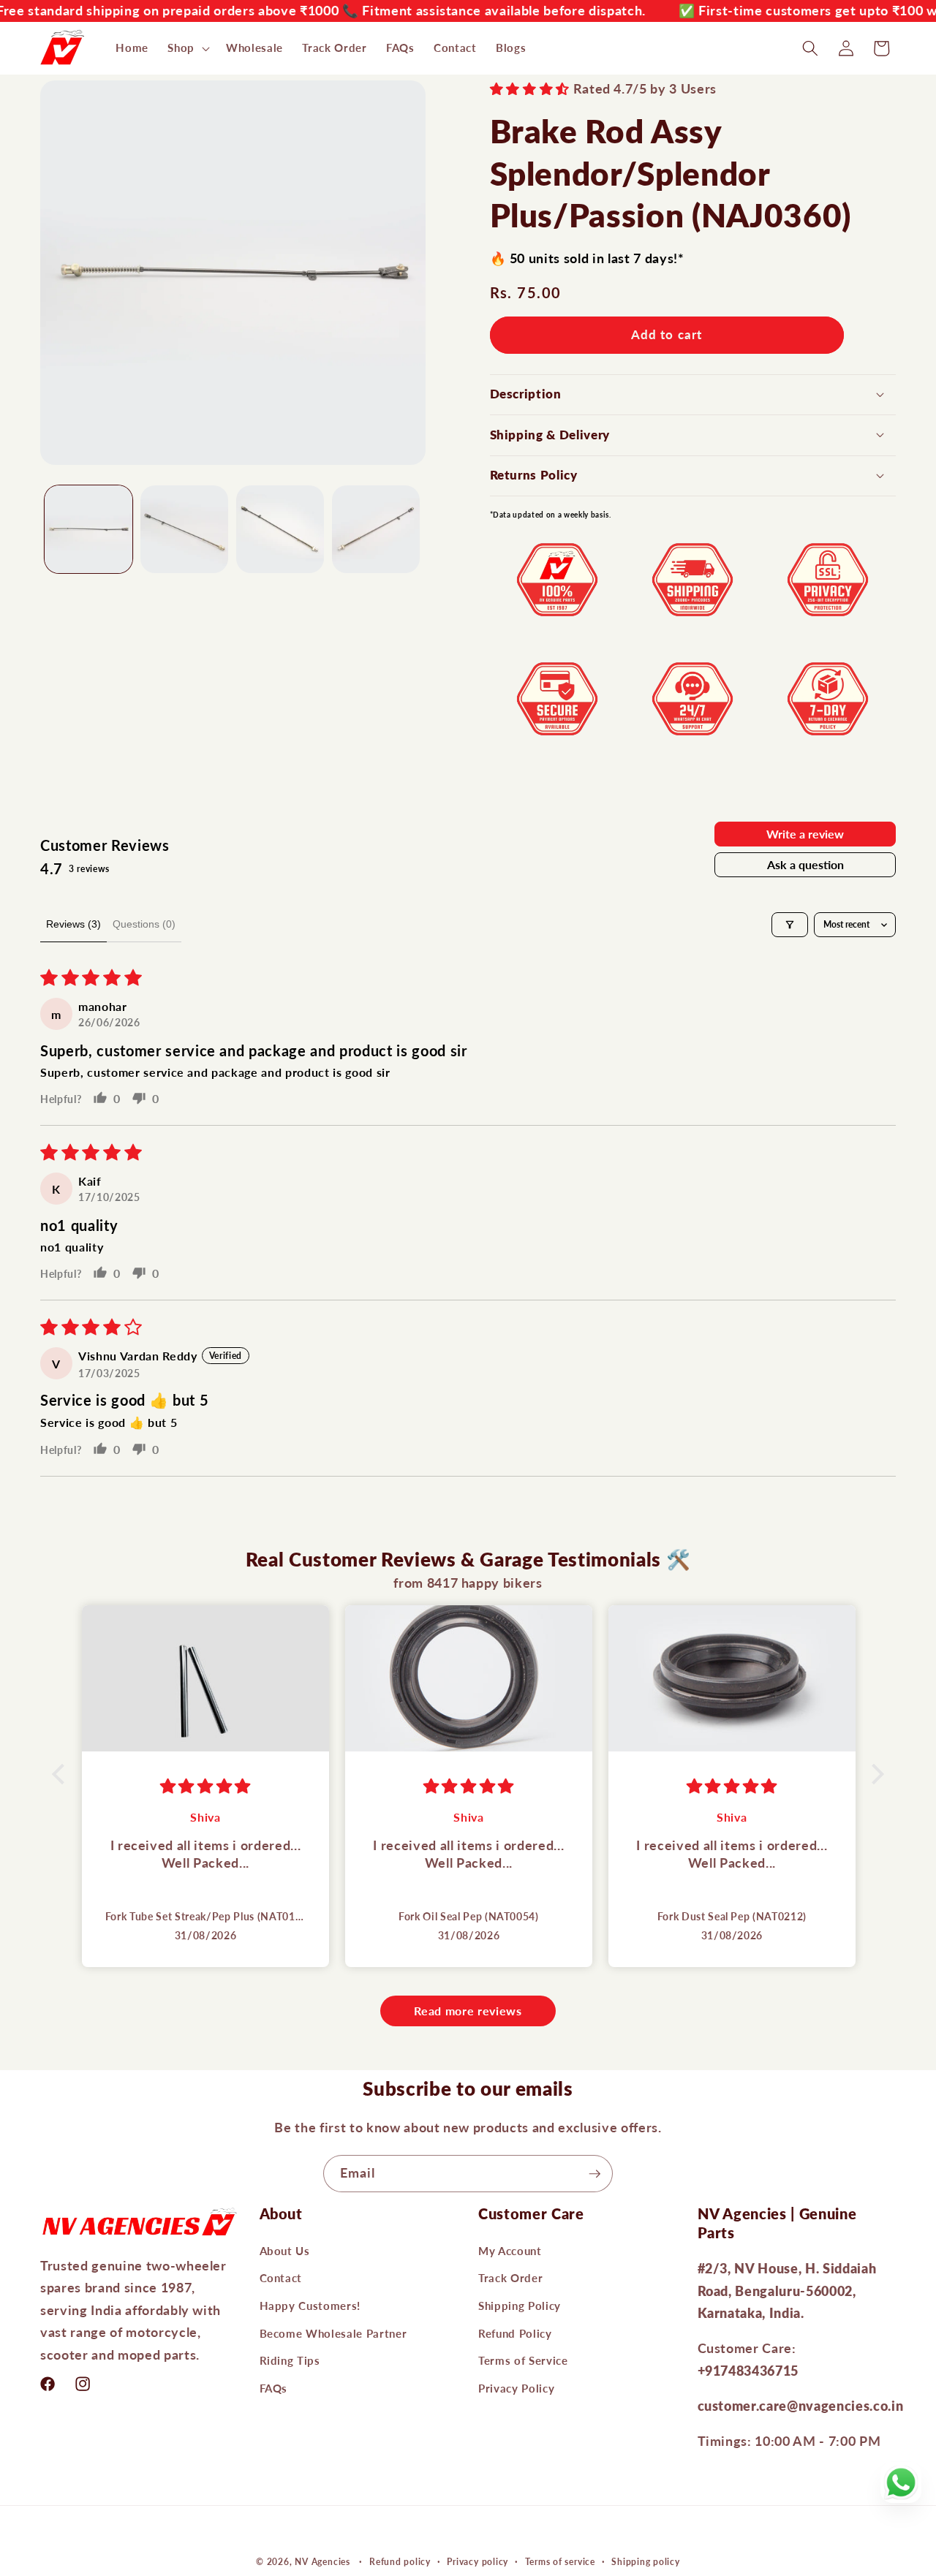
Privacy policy (478, 2562)
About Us (285, 2251)
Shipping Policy (520, 2306)
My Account (510, 2251)
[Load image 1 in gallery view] (88, 529)
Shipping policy (646, 2562)
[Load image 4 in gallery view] (376, 529)
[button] (187, 48)
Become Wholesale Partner (333, 2333)
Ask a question (805, 864)
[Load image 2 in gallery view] (184, 529)
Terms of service (560, 2562)
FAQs (274, 2388)
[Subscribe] (595, 2174)
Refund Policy (515, 2333)
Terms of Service (523, 2360)
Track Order (510, 2278)
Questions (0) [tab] (144, 924)
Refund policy (400, 2562)
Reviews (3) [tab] (73, 924)
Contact (281, 2278)
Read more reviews (468, 2011)
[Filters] (790, 925)
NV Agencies (322, 2562)
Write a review (805, 834)
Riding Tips (290, 2360)
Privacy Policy (516, 2388)
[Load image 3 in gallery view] (280, 529)
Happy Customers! (310, 2306)
